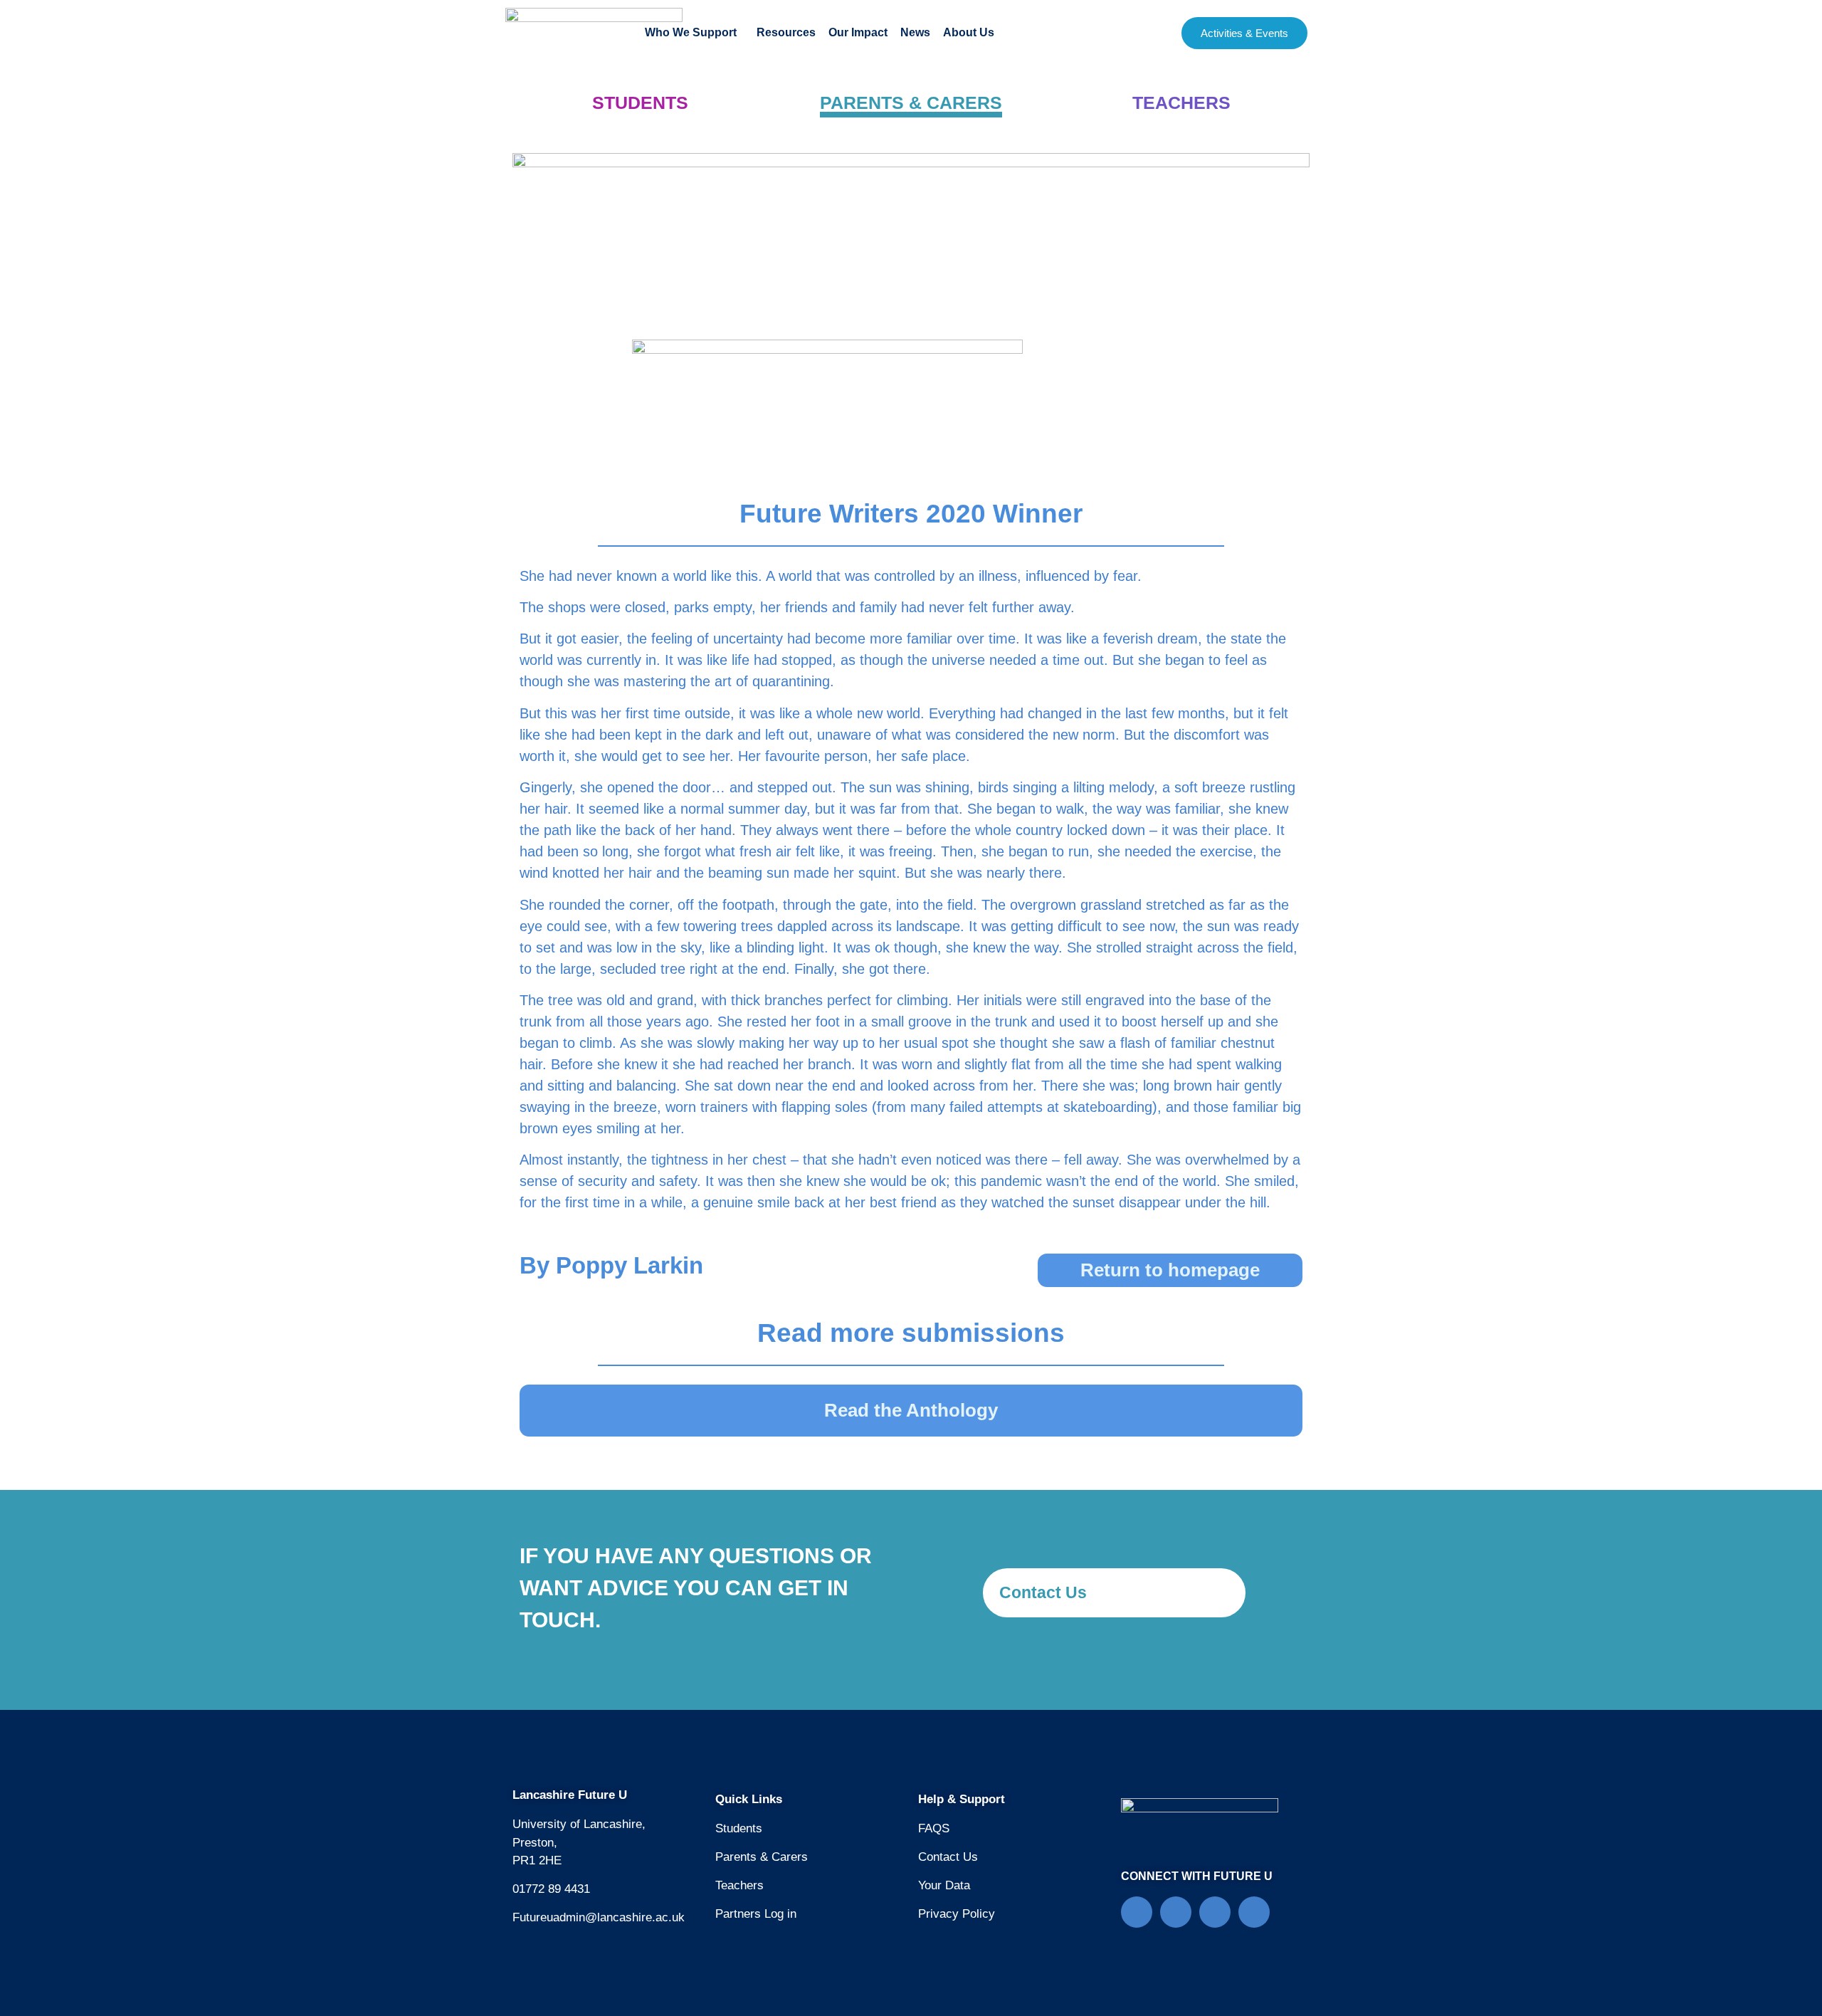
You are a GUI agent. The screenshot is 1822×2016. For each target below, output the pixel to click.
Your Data (944, 1885)
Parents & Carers (762, 1857)
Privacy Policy (957, 1914)
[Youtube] (1215, 1912)
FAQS (934, 1828)
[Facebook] (1137, 1912)
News (915, 32)
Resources (786, 32)
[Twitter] (1176, 1912)
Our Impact (858, 32)
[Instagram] (1254, 1912)
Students (739, 1828)
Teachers (739, 1885)
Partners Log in (756, 1914)
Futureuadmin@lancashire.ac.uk (599, 1917)
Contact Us (948, 1857)
